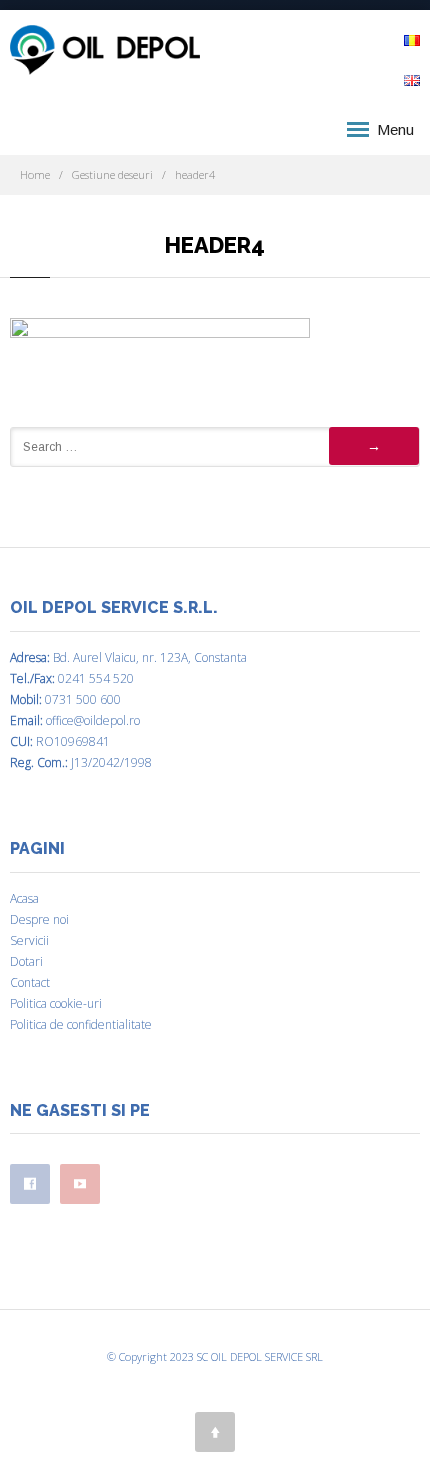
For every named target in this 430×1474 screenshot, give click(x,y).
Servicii (29, 940)
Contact (30, 982)
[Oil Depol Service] (105, 50)
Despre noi (39, 919)
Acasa (24, 898)
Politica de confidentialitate (81, 1024)
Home (35, 174)
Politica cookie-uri (56, 1003)
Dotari (26, 961)
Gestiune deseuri (112, 174)
